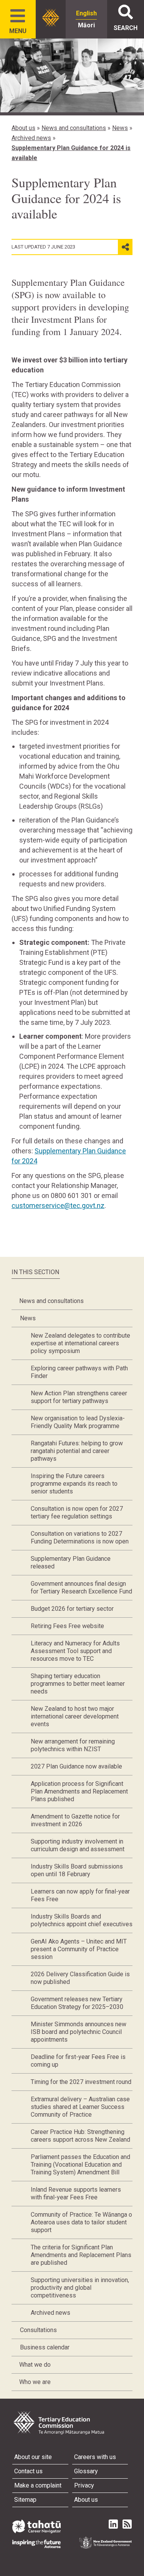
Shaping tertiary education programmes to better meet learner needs (78, 1684)
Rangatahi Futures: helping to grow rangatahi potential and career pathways (77, 1451)
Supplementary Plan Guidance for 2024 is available (71, 153)
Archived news (31, 138)
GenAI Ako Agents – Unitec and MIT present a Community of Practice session (79, 1949)
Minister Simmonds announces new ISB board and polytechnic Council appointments (79, 2032)
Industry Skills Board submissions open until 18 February (77, 1870)
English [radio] (86, 13)
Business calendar (45, 2347)
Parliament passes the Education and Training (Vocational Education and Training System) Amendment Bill (80, 2165)
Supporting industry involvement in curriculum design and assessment (78, 1845)
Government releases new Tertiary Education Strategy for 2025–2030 (77, 2003)
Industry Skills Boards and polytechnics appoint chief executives (82, 1920)
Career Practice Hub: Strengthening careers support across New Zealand (80, 2136)
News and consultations (74, 128)
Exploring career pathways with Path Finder (79, 1372)
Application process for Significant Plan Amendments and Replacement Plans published (79, 1791)
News (120, 128)
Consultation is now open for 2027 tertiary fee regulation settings (77, 1512)
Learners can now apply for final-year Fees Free (80, 1895)
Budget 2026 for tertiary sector (72, 1609)
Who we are (35, 2382)
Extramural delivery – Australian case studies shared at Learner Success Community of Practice (80, 2107)
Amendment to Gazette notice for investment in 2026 (75, 1820)
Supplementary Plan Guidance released (71, 1562)
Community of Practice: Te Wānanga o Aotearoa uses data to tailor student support (81, 2222)
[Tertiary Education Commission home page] (51, 18)
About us (23, 128)
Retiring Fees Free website (67, 1626)
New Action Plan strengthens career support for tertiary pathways (79, 1397)
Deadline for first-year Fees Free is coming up (78, 2061)
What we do (35, 2365)
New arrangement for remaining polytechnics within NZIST (73, 1745)
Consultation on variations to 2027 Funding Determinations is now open (80, 1537)
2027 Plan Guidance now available (76, 1766)
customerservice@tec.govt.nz (58, 1205)
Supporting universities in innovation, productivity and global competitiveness (80, 2288)
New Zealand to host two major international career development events (75, 1716)
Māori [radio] (86, 25)
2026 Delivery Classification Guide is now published (80, 1978)
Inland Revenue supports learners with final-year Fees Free (76, 2193)
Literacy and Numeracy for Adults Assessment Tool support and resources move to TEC (75, 1651)
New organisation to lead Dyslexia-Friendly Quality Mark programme (78, 1422)
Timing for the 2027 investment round (81, 2082)
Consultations (38, 2330)
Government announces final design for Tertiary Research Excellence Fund (81, 1587)
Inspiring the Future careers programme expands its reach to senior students (74, 1484)
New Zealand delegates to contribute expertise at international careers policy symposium (80, 1343)
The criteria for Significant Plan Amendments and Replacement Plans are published (81, 2255)
